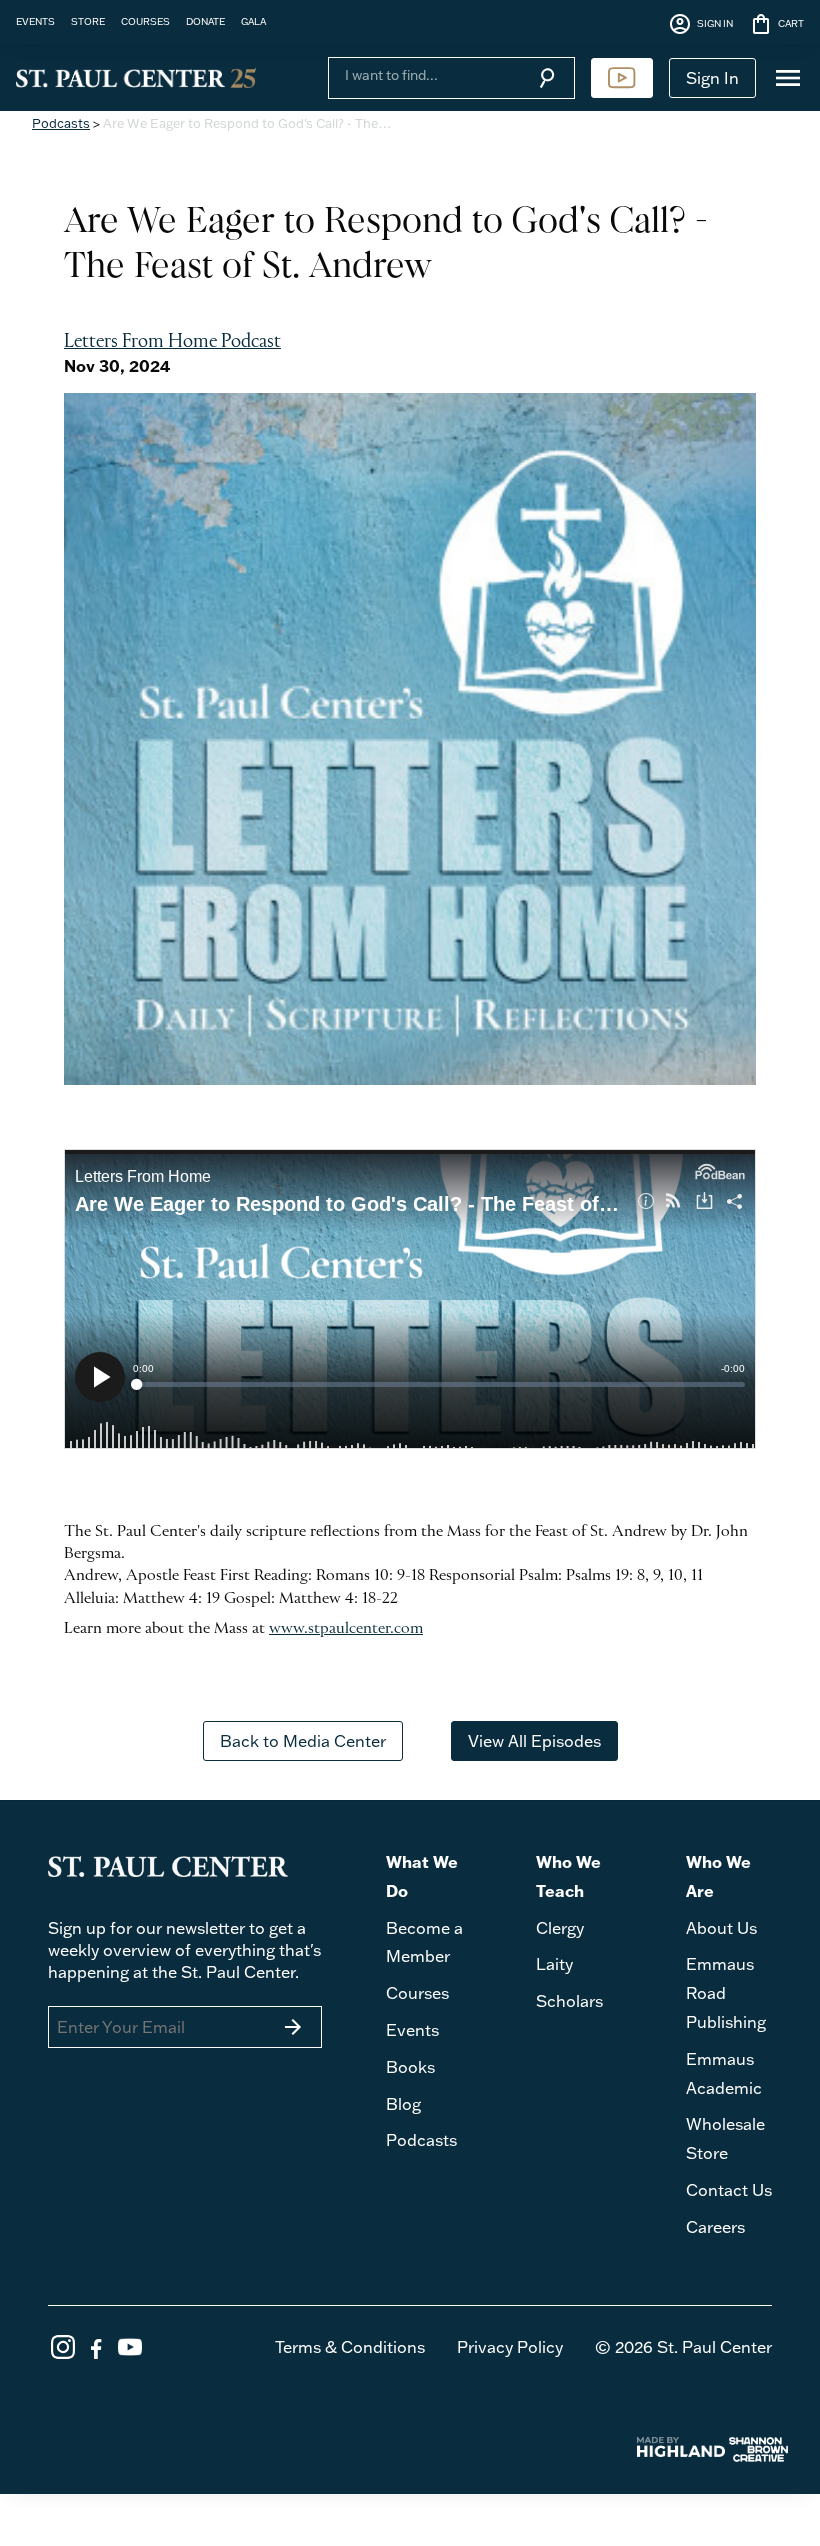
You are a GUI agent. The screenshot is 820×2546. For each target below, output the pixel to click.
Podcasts (61, 123)
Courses (417, 1993)
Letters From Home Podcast (172, 342)
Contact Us (729, 2190)
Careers (715, 2227)
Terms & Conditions (350, 2347)
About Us (721, 1928)
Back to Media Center (303, 1741)
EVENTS (35, 21)
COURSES (145, 21)
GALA (253, 21)
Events (412, 2030)
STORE (88, 21)
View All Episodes (534, 1741)
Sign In (712, 78)
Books (410, 2067)
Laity (554, 1964)
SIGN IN (700, 24)
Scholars (569, 2001)
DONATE (205, 21)
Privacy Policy (510, 2347)
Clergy (560, 1928)
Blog (403, 2104)
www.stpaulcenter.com (346, 1629)
